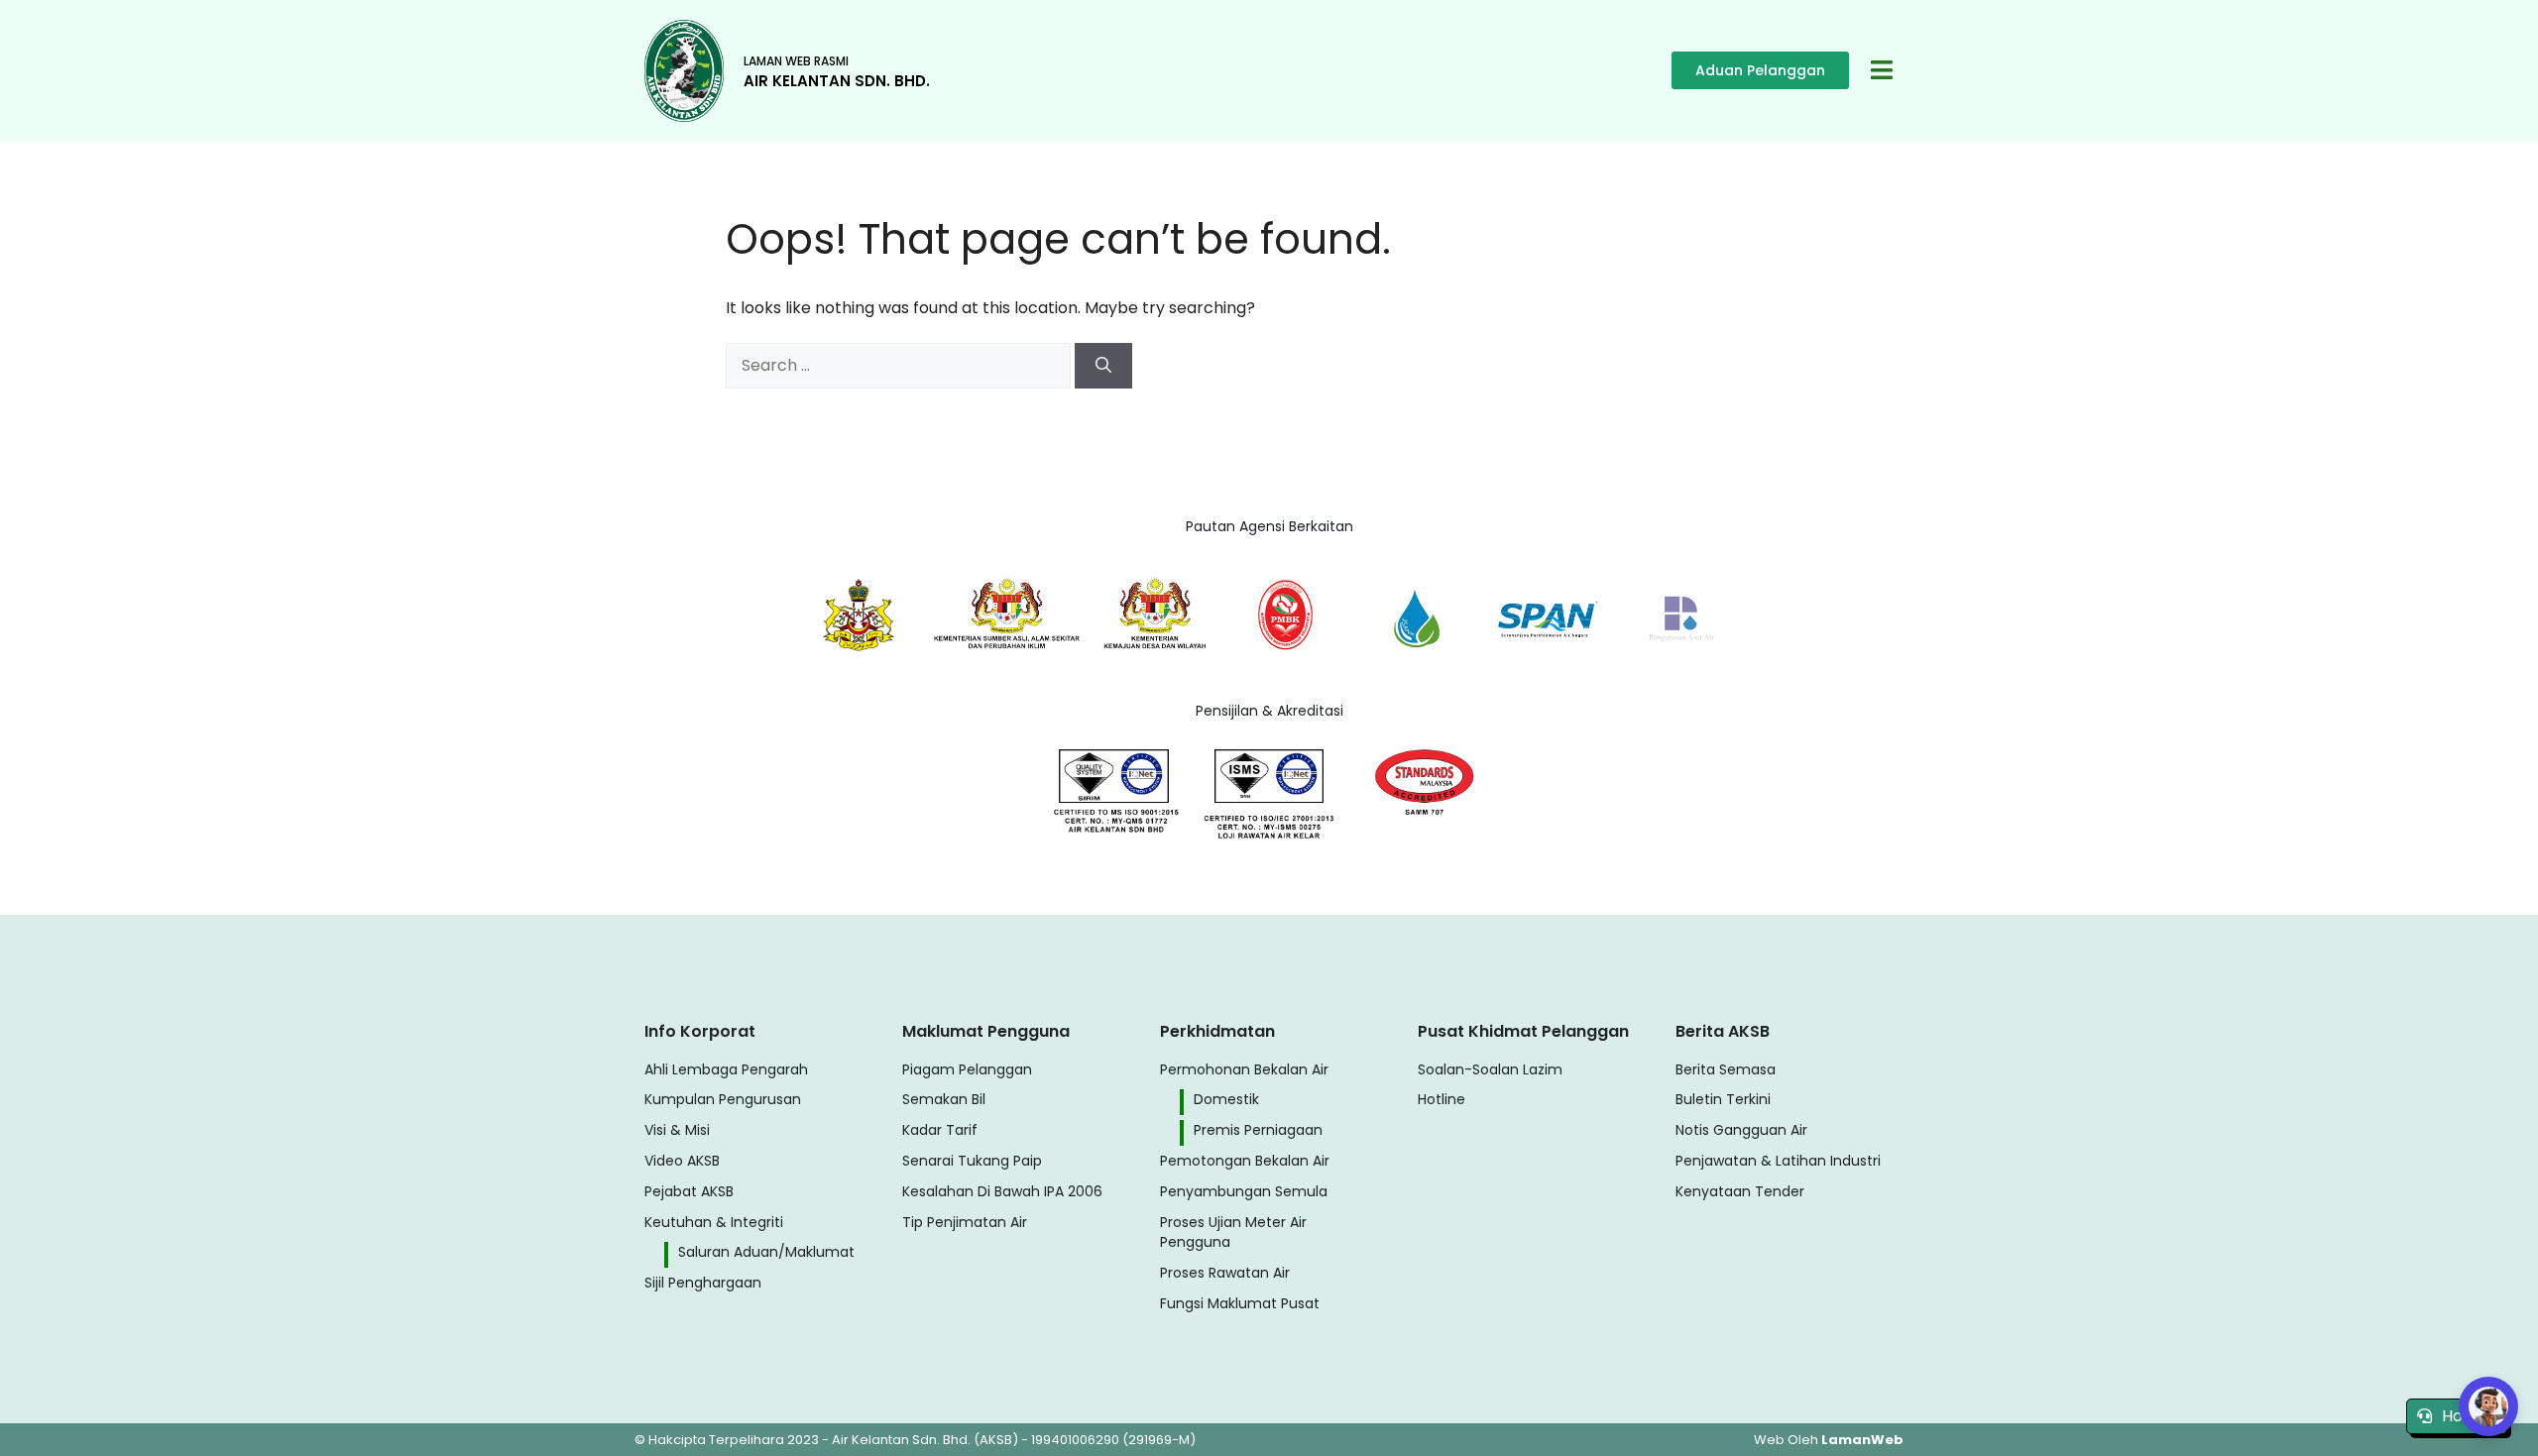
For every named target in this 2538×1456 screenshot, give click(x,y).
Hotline (2469, 1416)
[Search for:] (900, 365)
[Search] (1103, 366)
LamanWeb (1862, 1440)
